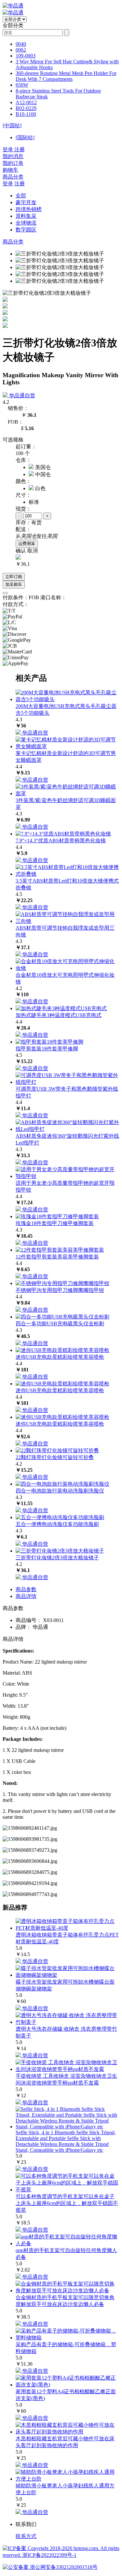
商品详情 (26, 1596)
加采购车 (14, 584)
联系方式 (26, 2536)
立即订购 (14, 577)
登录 (8, 184)
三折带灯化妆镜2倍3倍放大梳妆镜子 (57, 1558)
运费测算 (27, 544)
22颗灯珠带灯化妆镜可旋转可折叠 (55, 1457)
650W (22, 85)
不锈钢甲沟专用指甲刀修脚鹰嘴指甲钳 (60, 1290)
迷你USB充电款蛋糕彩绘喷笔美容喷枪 (60, 1357)
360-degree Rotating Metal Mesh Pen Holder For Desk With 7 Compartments (66, 76)
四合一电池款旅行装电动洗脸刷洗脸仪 (60, 1491)
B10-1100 (26, 114)
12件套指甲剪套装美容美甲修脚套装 (57, 1257)
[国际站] (25, 137)
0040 (21, 44)
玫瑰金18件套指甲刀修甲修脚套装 (55, 1223)
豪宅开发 (26, 202)
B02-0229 (26, 108)
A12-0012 (26, 102)
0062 (21, 50)
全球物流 (26, 223)
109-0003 (26, 56)
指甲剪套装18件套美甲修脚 (47, 1049)
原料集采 (26, 216)
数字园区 (26, 230)
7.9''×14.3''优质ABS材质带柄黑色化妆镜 (61, 841)
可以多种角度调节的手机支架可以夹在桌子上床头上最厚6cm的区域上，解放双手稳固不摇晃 (67, 2203)
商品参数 (26, 1589)
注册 (20, 184)
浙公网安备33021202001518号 (63, 2567)
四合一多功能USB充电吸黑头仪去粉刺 (60, 1324)
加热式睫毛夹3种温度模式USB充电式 (59, 1015)
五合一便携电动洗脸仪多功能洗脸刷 (57, 1524)
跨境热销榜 (29, 209)
